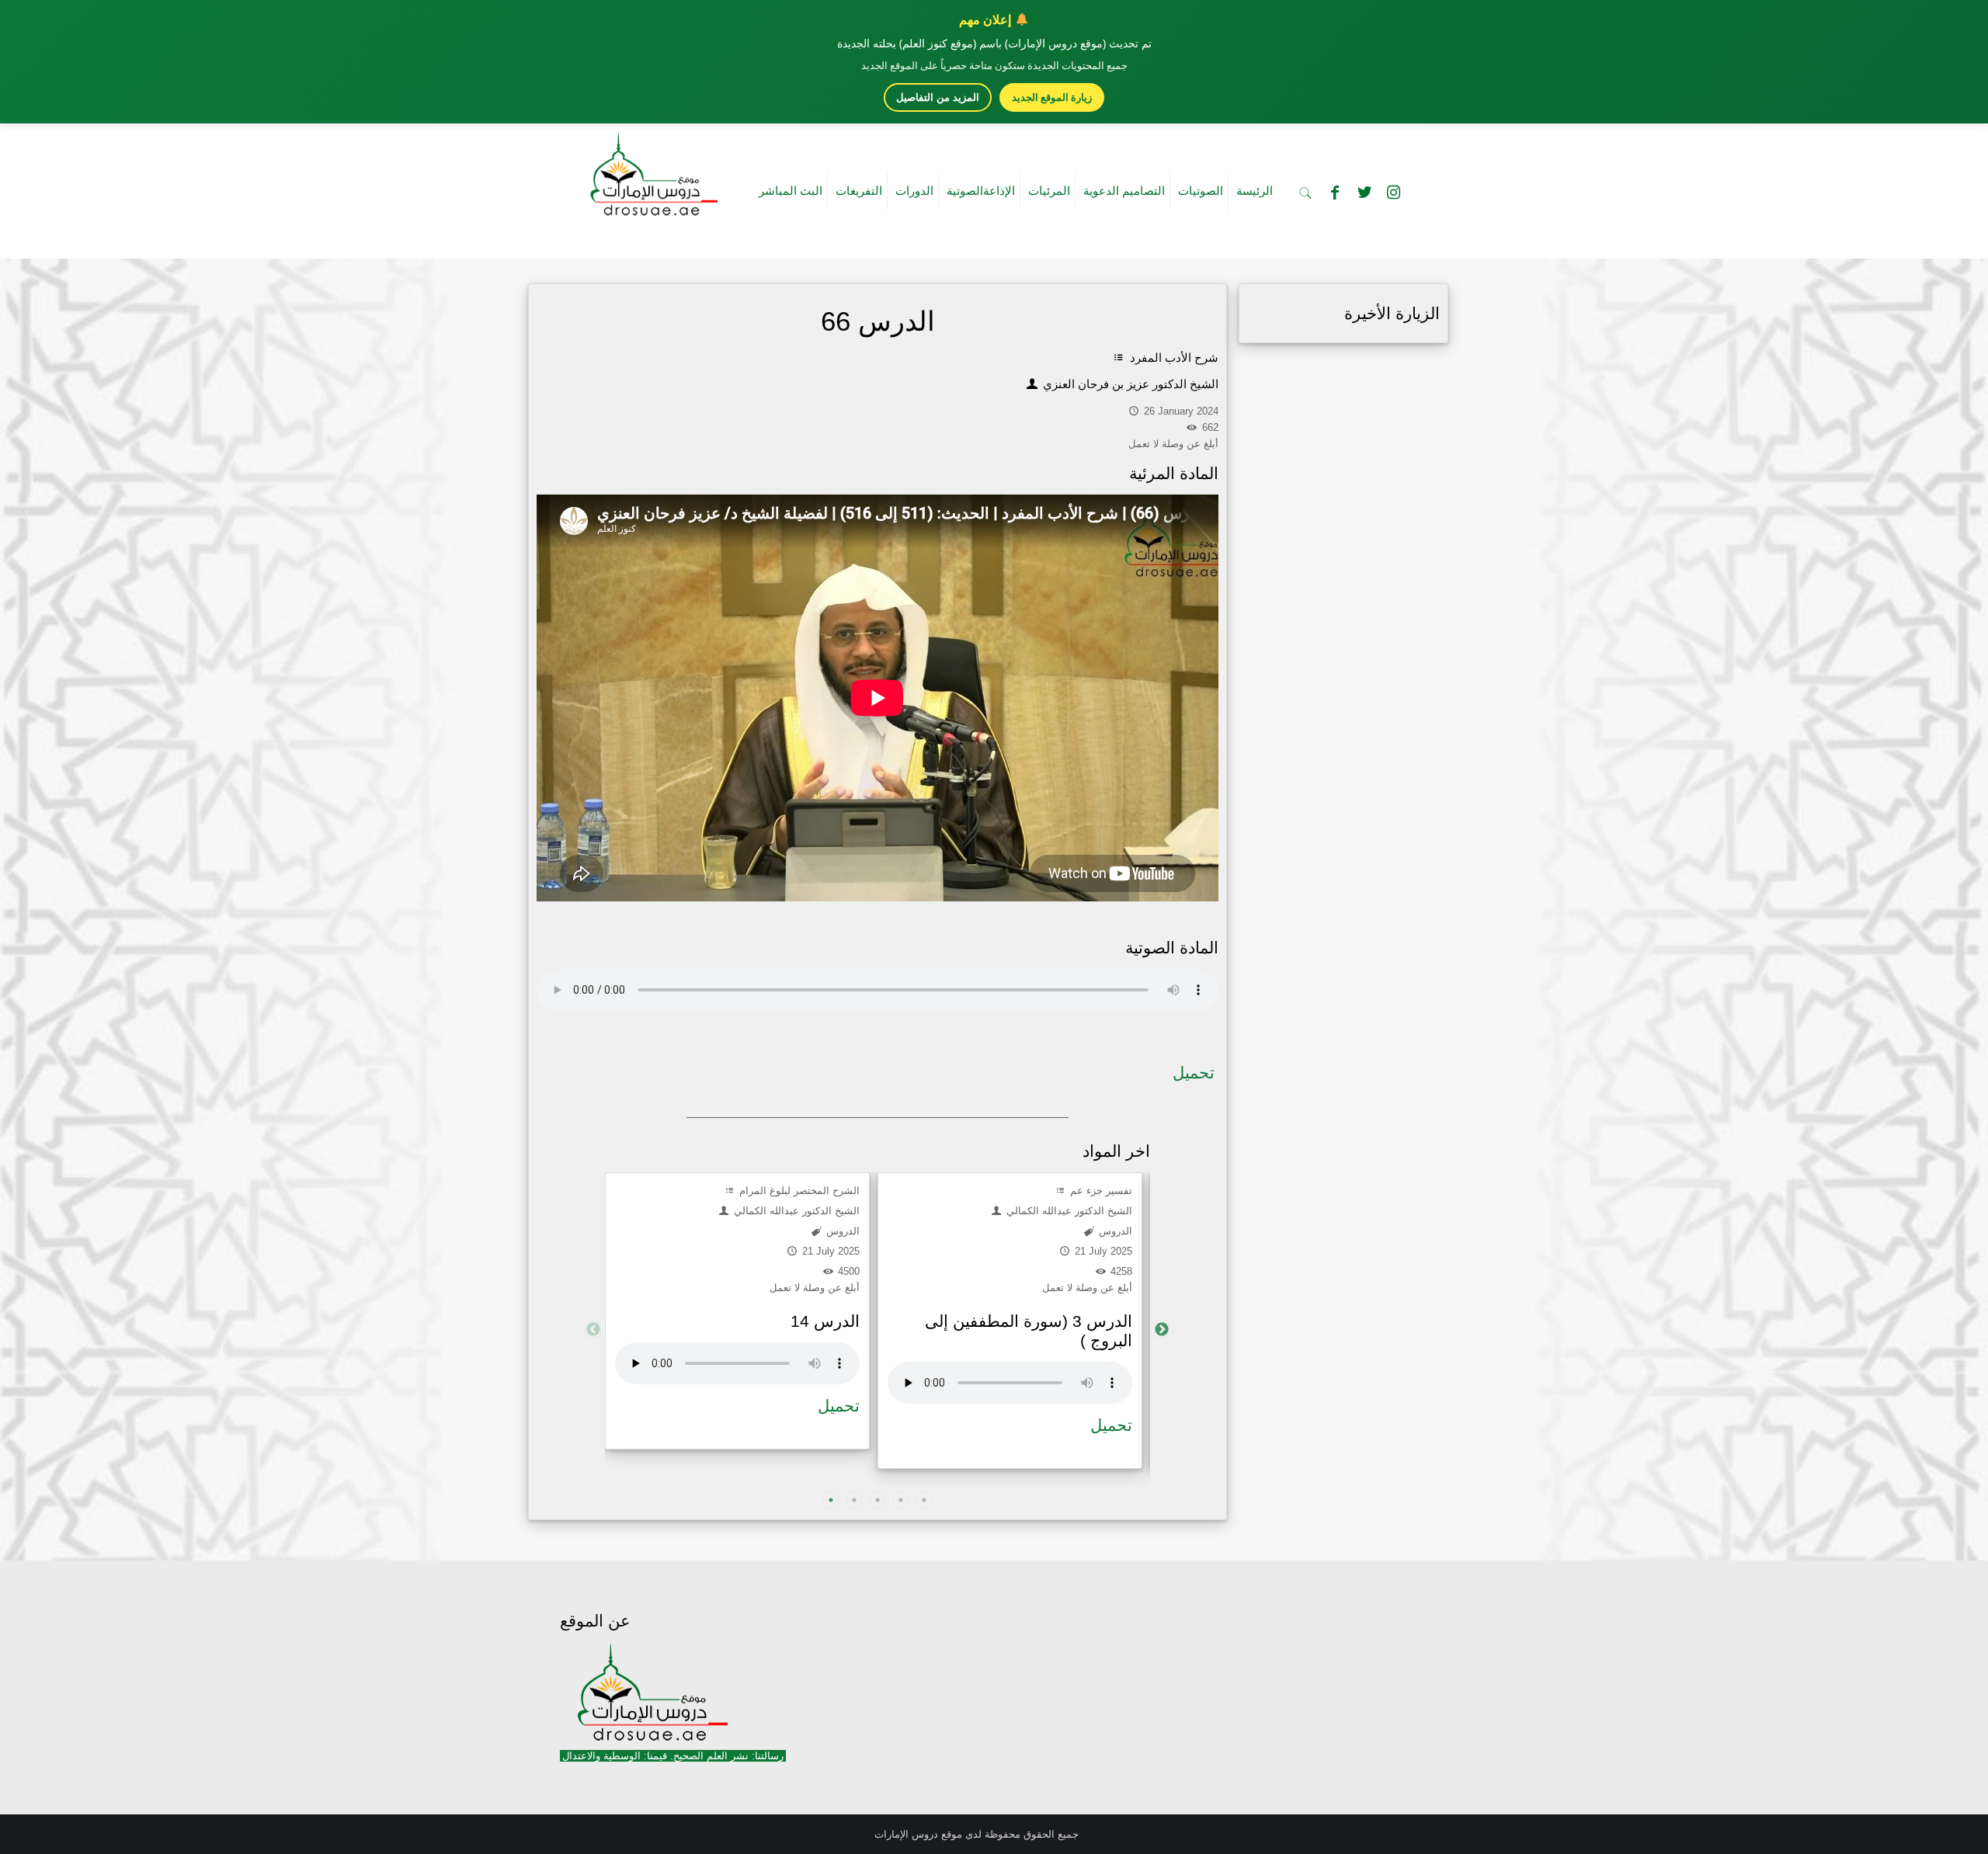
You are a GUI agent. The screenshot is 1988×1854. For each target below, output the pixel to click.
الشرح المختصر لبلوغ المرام (798, 1191)
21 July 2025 (829, 1251)
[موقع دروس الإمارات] (651, 170)
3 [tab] (878, 1500)
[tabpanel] (737, 1311)
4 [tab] (901, 1500)
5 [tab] (924, 1500)
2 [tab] (854, 1500)
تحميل (1194, 1073)
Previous (593, 1330)
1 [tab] (831, 1500)
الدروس (841, 1231)
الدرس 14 (825, 1321)
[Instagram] (1394, 193)
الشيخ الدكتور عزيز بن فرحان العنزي (1129, 384)
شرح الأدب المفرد (1173, 358)
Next (1162, 1330)
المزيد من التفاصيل (938, 97)
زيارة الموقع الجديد (1052, 97)
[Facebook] (1335, 193)
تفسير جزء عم (1100, 1191)
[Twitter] (1364, 193)
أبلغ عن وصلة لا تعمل (815, 1288)
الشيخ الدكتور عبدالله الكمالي (795, 1211)
